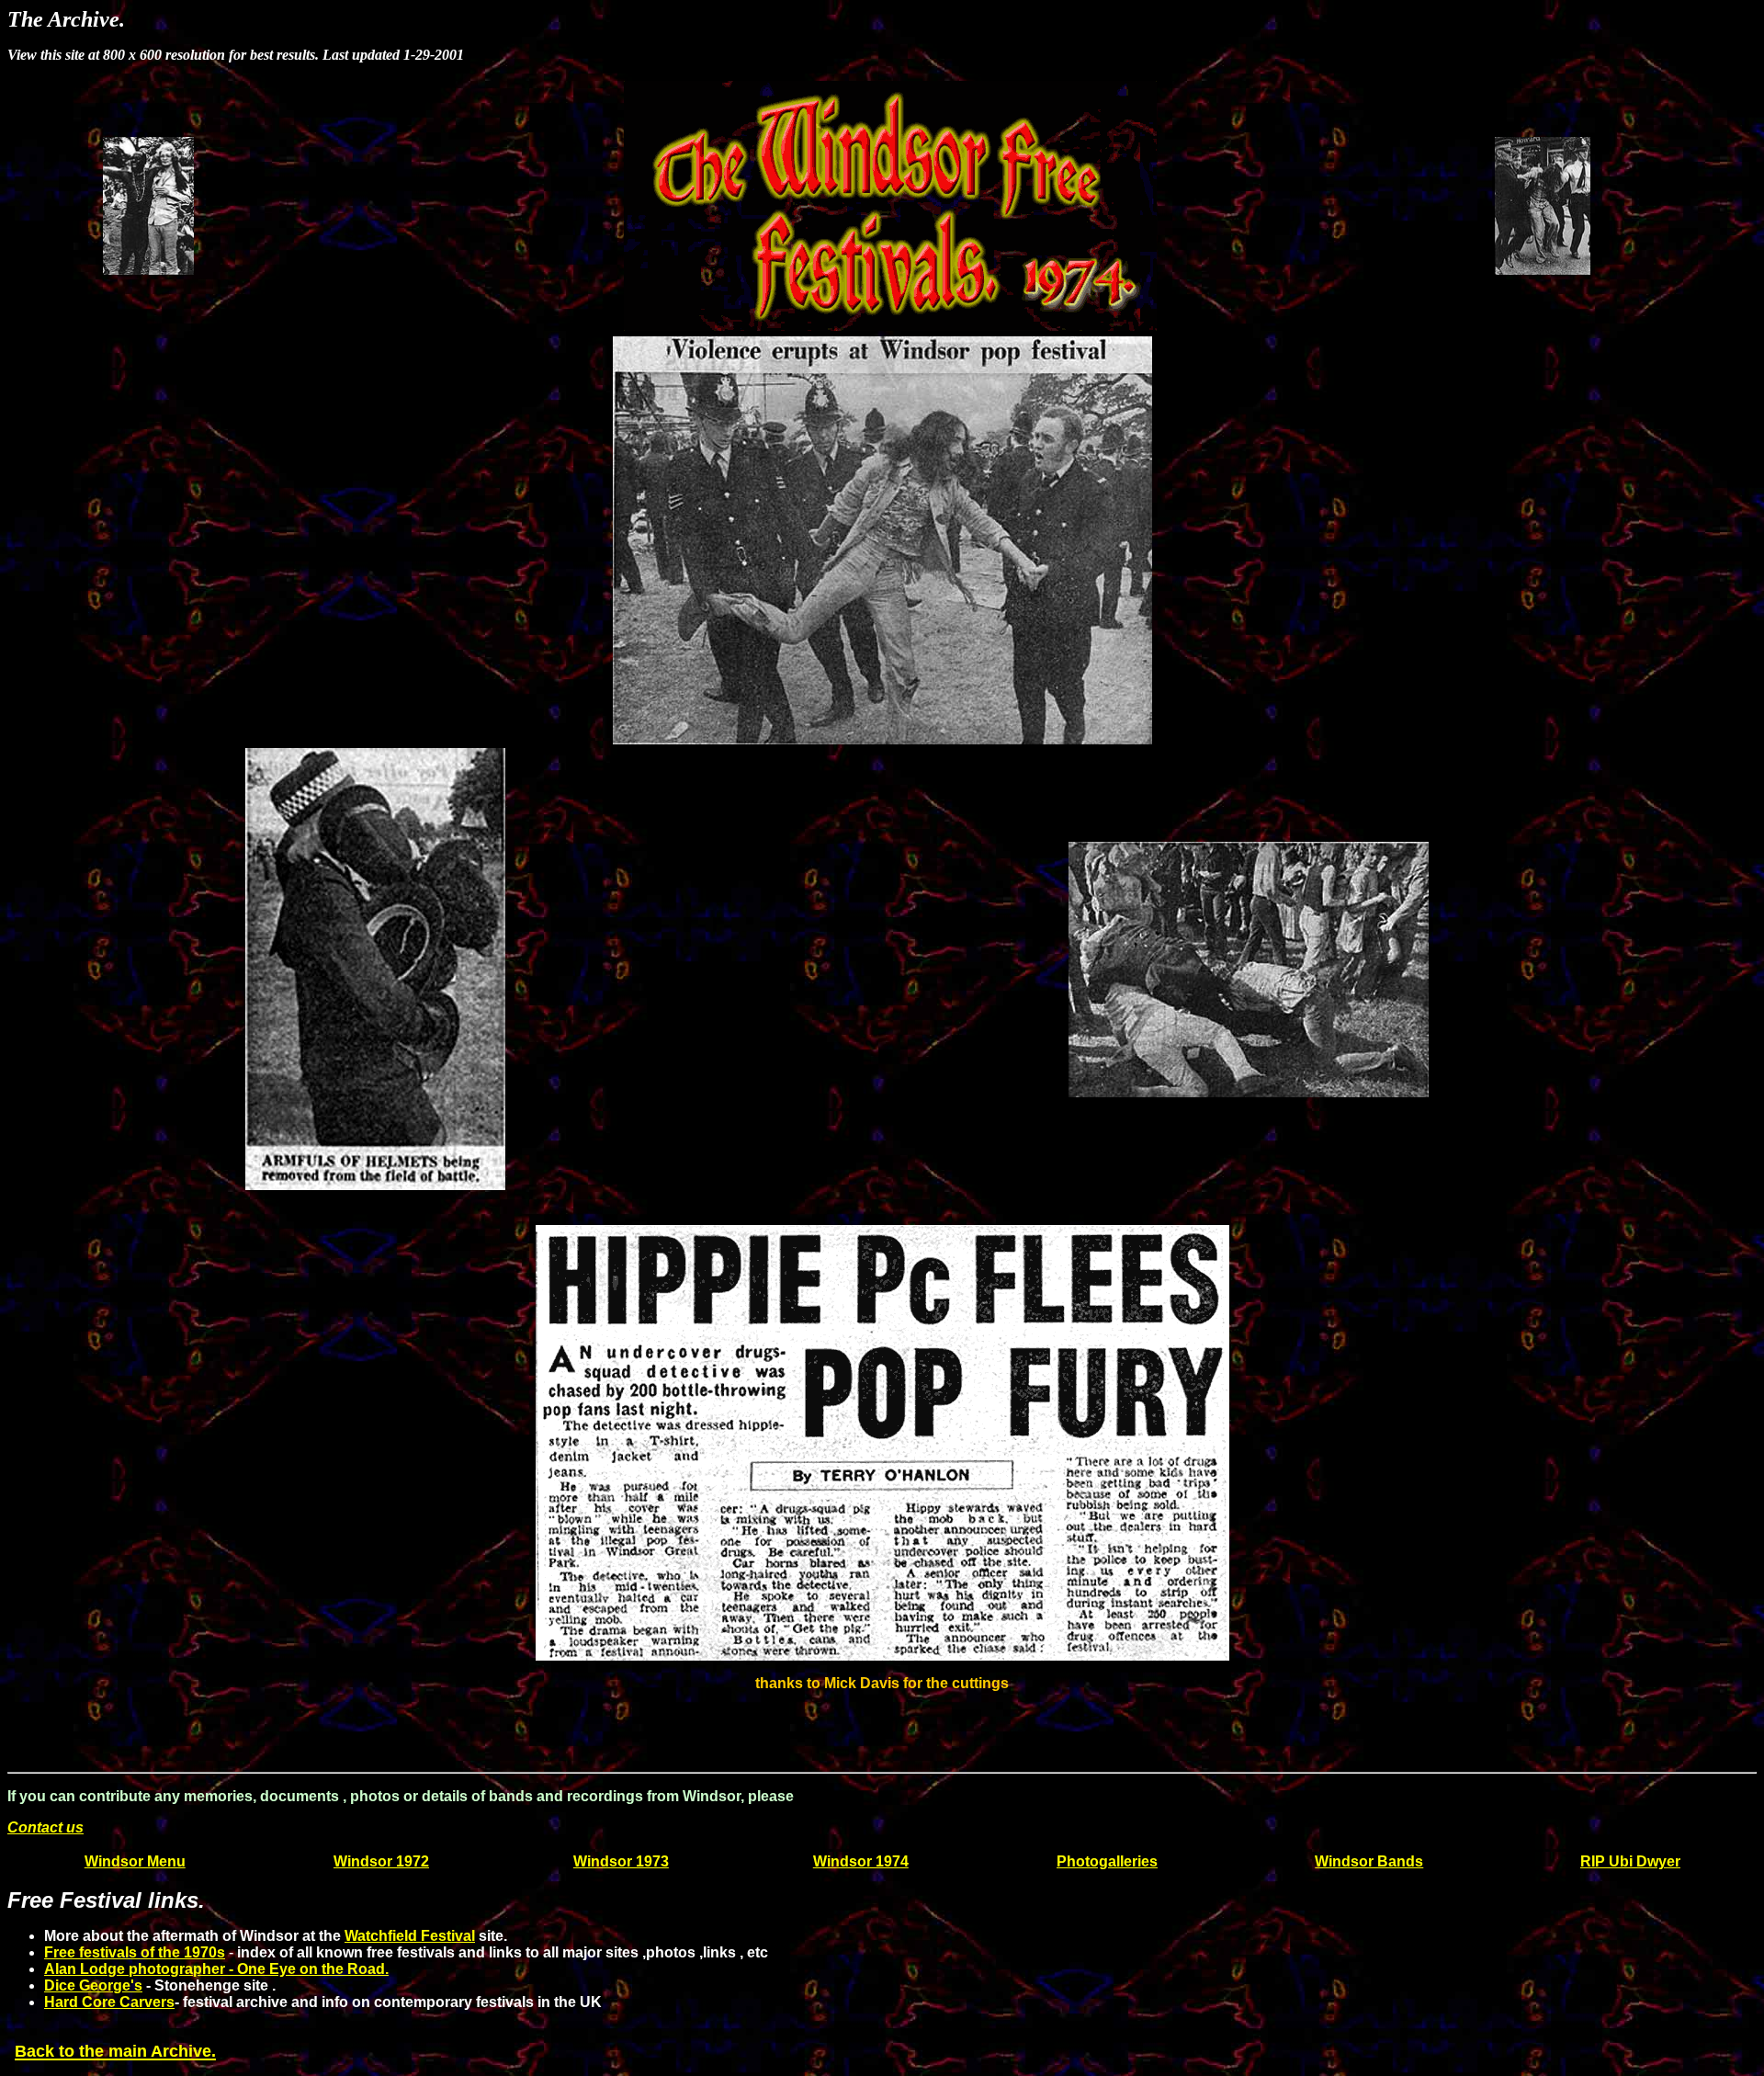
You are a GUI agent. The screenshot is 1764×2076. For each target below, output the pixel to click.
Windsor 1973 (621, 1861)
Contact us (45, 1827)
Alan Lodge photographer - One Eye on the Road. (216, 1969)
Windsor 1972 (381, 1861)
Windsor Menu (135, 1861)
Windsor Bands (1369, 1861)
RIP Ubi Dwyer (1630, 1861)
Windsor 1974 (861, 1861)
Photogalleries (1107, 1861)
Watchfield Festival (410, 1936)
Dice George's (93, 1985)
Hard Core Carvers (109, 2002)
